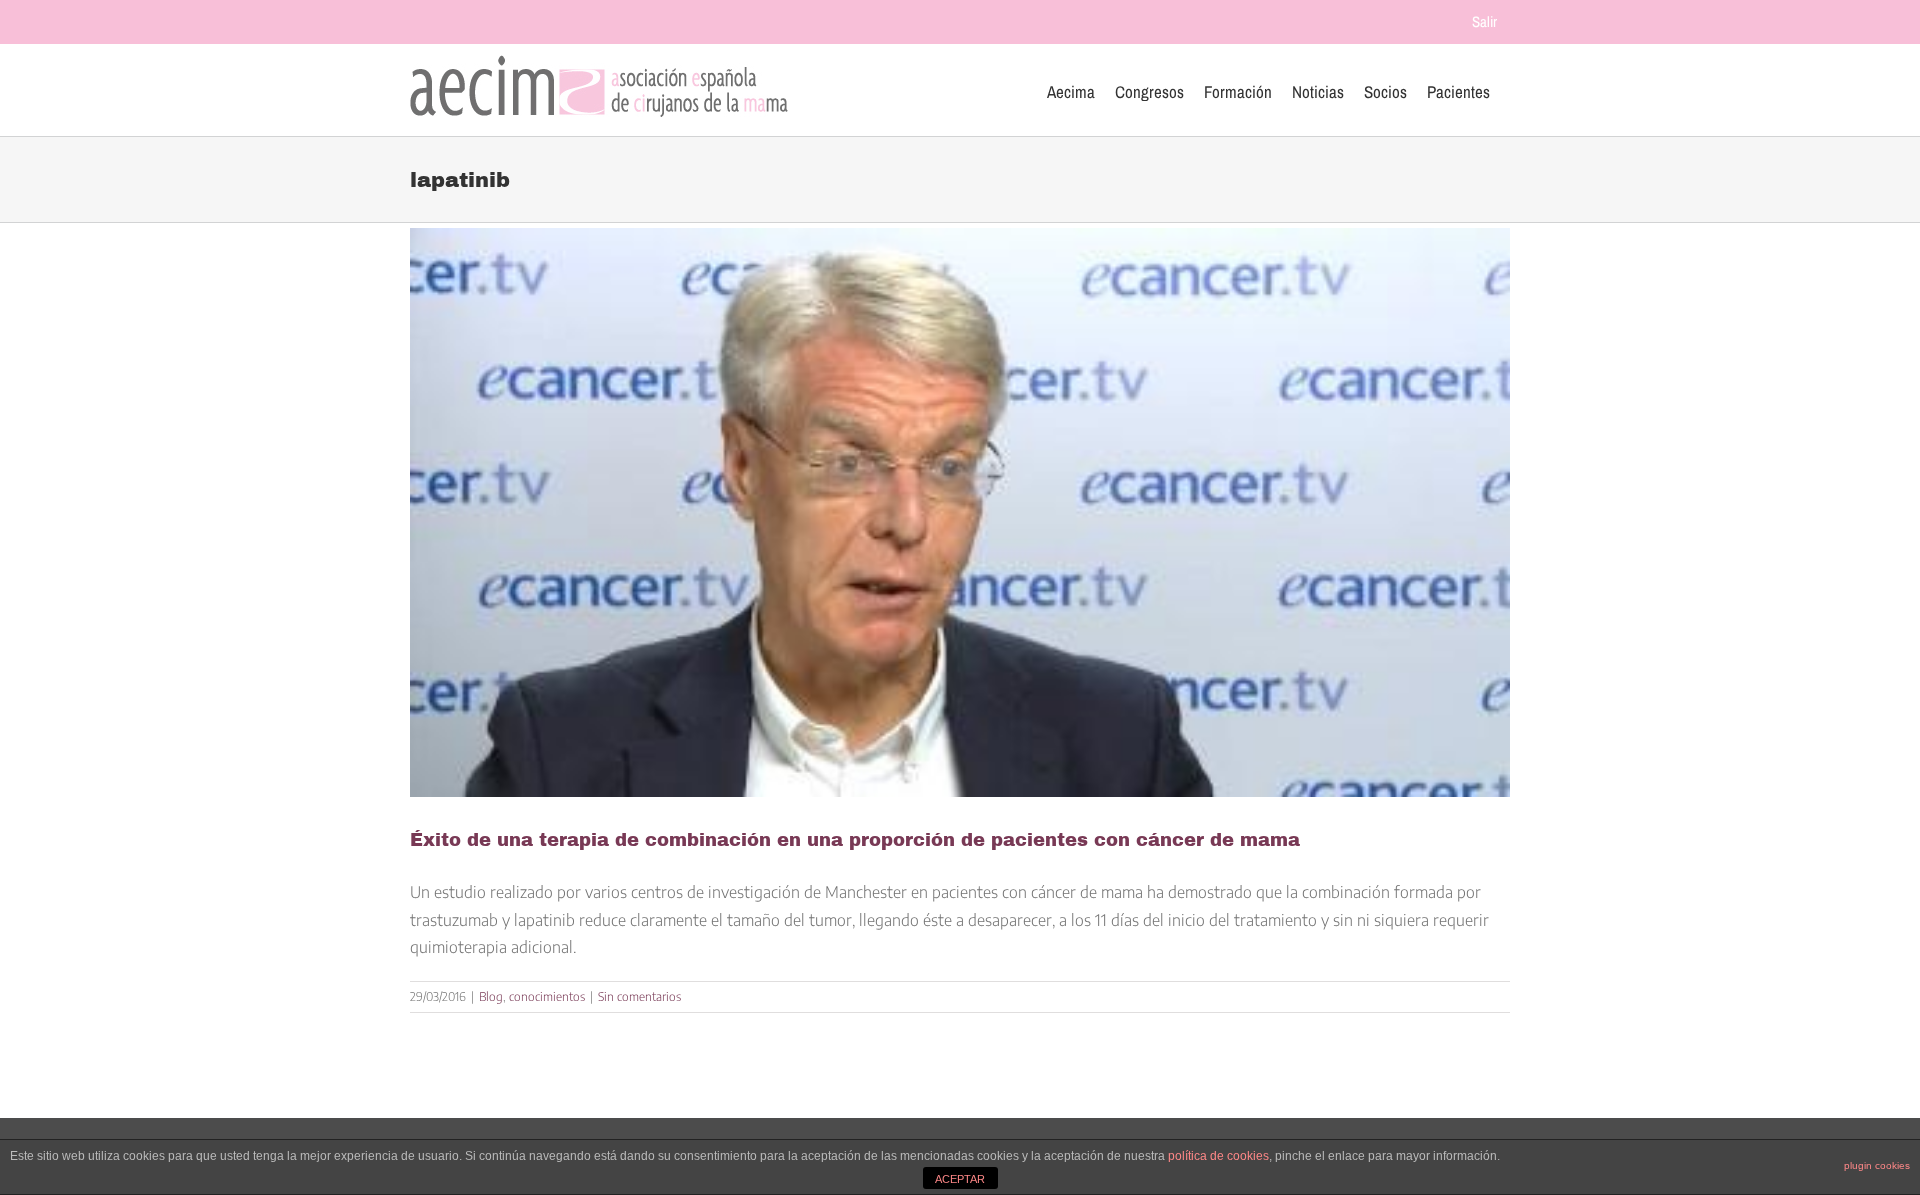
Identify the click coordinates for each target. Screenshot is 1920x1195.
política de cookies (1218, 1156)
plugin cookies (1877, 1165)
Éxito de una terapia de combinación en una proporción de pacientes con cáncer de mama (855, 840)
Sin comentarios (639, 996)
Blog (491, 996)
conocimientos (547, 996)
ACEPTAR (960, 1179)
